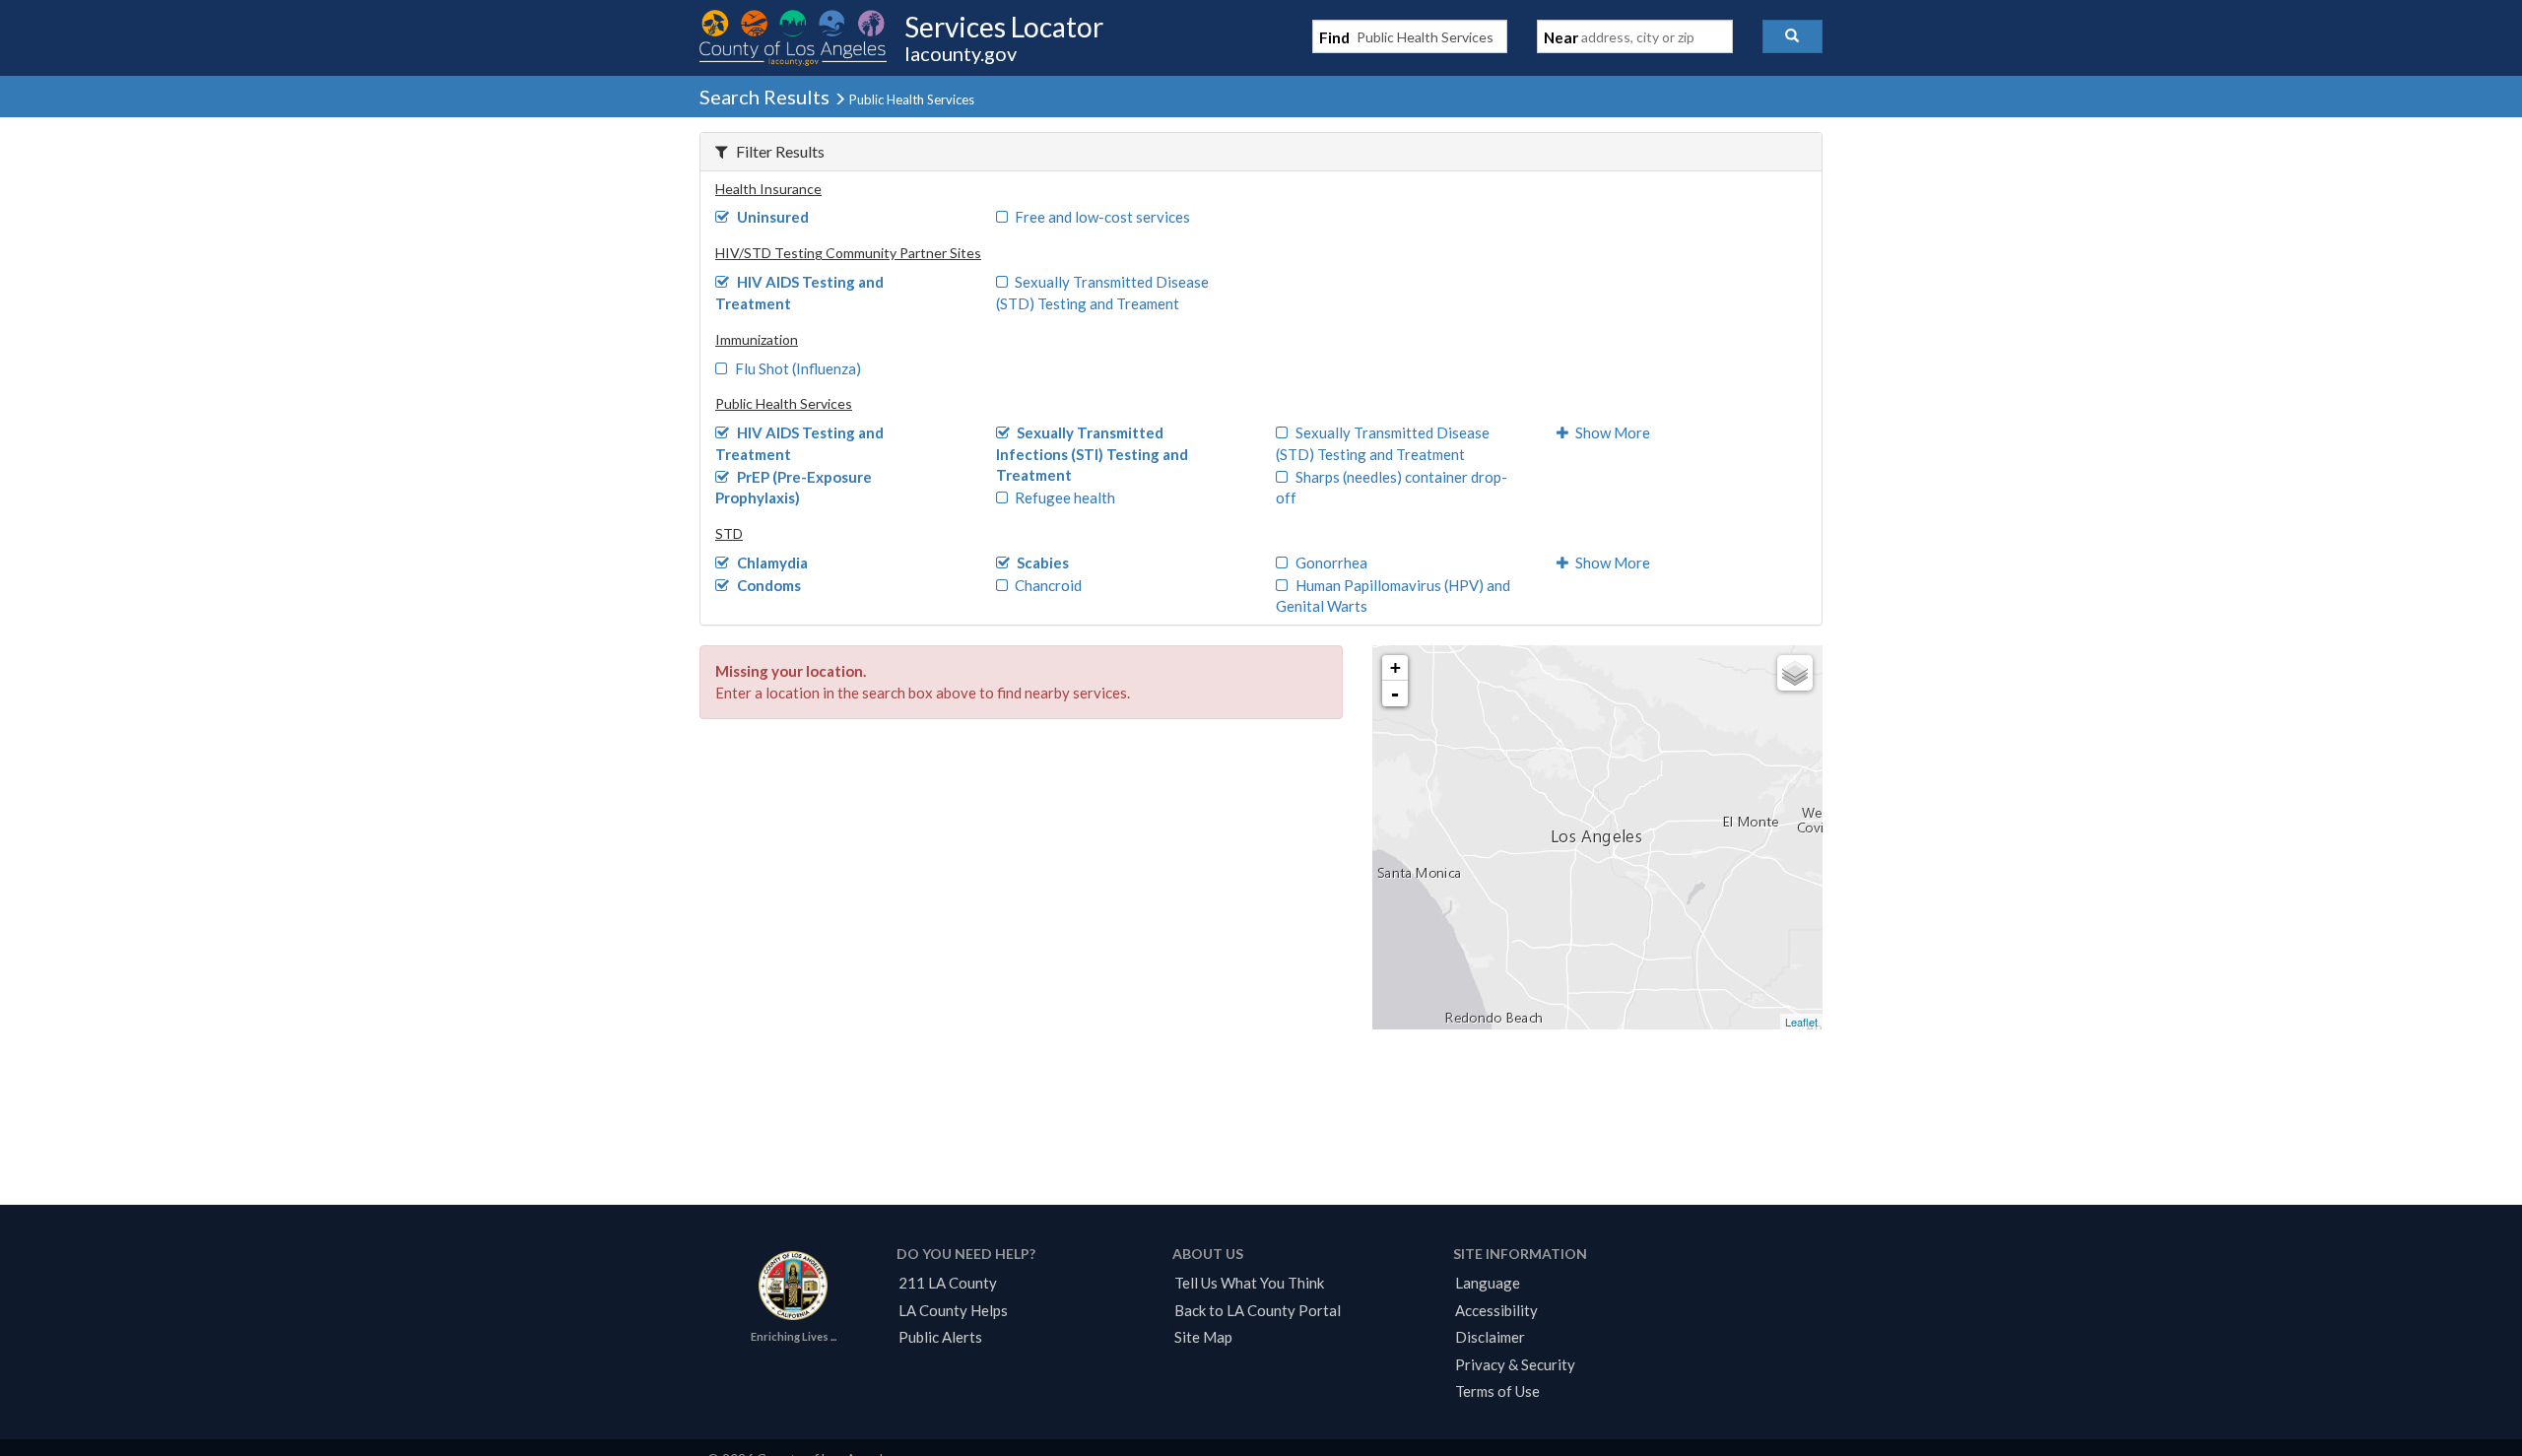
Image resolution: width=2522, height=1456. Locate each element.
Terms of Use (1497, 1391)
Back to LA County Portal (1258, 1310)
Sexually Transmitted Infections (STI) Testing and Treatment (1092, 454)
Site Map (1203, 1337)
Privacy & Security (1515, 1364)
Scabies (1043, 563)
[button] (1792, 36)
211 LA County (948, 1283)
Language (1488, 1283)
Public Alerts (940, 1337)
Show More (1613, 432)
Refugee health (1065, 497)
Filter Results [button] (780, 151)
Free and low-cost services (1102, 217)
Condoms (769, 585)
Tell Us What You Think (1249, 1283)
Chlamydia (772, 563)
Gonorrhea (1331, 563)
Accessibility (1496, 1310)
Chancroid (1048, 585)
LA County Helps (953, 1310)
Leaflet (1801, 1022)
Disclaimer (1490, 1337)
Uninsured (773, 217)
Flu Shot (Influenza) (798, 368)
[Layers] (1795, 673)
